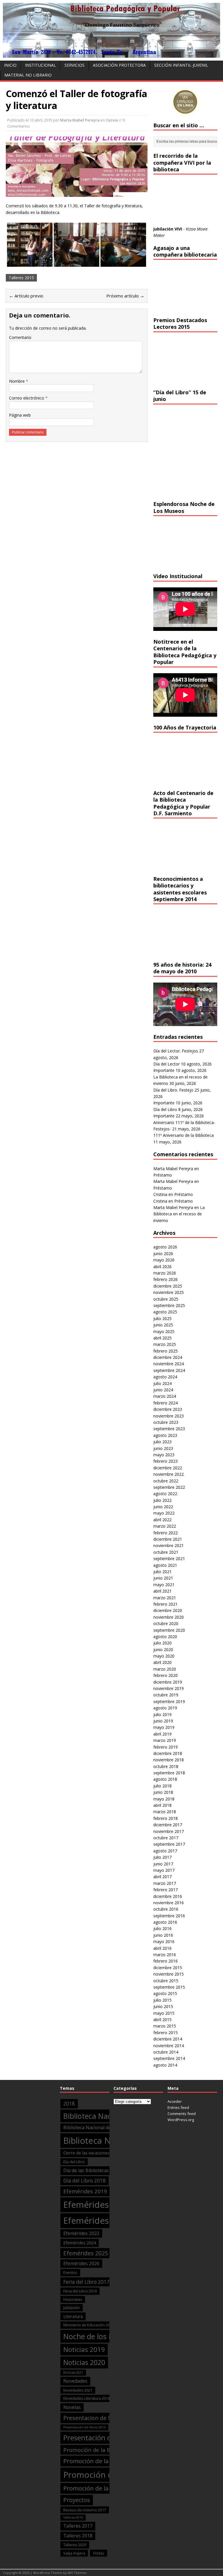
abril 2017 (162, 1877)
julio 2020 (162, 1643)
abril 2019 (162, 1734)
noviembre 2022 (169, 1474)
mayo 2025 (164, 1331)
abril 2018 (162, 1805)
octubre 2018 (166, 1766)
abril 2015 (162, 2019)
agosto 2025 (165, 1312)
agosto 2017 (165, 1851)
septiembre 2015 (169, 1987)
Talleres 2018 (78, 2536)
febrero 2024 (166, 1403)
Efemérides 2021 (97, 2221)
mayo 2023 (164, 1455)
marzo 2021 (165, 1598)
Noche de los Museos (99, 2336)
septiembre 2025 (169, 1305)
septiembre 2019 (169, 1701)
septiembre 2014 (169, 2058)
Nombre (17, 381)
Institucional (41, 65)
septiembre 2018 (169, 1773)
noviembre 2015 (169, 1974)
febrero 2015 (166, 2033)
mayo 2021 (164, 1585)
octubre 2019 (166, 1695)
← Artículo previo (26, 296)
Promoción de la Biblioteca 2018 (108, 2461)
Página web (20, 415)
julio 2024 (162, 1383)
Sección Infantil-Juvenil (181, 65)
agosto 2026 (165, 1247)
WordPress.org (181, 2120)
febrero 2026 (166, 1279)
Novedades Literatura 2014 (87, 2398)
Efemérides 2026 (81, 2263)
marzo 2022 (165, 1526)
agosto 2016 (165, 1922)
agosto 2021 (165, 1565)
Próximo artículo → (125, 296)
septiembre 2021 (169, 1559)
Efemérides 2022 (81, 2233)
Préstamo (163, 1175)
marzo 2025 (165, 1344)
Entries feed (178, 2107)
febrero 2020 (166, 1675)
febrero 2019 (166, 1747)
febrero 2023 (166, 1461)
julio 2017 (162, 1857)
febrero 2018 (166, 1818)
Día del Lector (167, 1064)
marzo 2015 (165, 2026)
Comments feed (182, 2114)
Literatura (73, 2316)
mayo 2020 (164, 1656)
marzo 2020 (165, 1669)
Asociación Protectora (119, 65)
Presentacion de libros (93, 2418)
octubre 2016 (166, 1909)
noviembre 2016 (169, 1903)
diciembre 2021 (168, 1539)
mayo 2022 (164, 1513)
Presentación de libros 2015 (84, 2427)
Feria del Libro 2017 (86, 2282)
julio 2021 (162, 1572)
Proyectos (77, 2500)
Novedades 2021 (78, 2390)
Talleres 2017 (78, 2526)
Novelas (72, 2407)
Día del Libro (165, 1109)
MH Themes (77, 2573)
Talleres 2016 (73, 2517)
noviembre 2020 (169, 1617)
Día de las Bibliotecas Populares (98, 2170)
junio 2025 (163, 1325)
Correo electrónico (27, 398)
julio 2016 (162, 1928)
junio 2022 (163, 1507)
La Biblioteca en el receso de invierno (179, 1214)
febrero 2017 (166, 1890)
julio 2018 (162, 1786)
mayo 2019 (164, 1727)
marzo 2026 (165, 1273)
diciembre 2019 (168, 1682)
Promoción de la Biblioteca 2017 (105, 2450)
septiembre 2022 (169, 1487)
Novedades (75, 2381)
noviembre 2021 (169, 1545)
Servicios (74, 65)
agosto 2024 (165, 1377)
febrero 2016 (166, 1961)
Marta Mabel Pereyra (80, 120)
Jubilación (72, 2308)
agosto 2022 (165, 1494)
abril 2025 (162, 1338)
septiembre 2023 (169, 1429)
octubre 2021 (166, 1552)
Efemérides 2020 (97, 2205)
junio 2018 (163, 1792)
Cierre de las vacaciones (86, 2153)
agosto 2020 (165, 1636)
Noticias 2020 (84, 2362)
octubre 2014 (166, 2052)
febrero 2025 (166, 1351)
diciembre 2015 (168, 1968)
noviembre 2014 (169, 2046)
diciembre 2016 (168, 1896)
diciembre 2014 (168, 2039)
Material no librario (28, 75)
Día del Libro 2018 (84, 2181)
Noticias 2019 (84, 2349)
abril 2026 (162, 1267)
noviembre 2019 (169, 1688)
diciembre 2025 (168, 1286)
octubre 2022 (166, 1481)
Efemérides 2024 (80, 2243)
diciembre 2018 (168, 1753)
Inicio (10, 65)
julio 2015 (162, 2000)
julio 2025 (162, 1318)
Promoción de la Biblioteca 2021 (108, 2488)
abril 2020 (162, 1662)
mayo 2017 (164, 1870)
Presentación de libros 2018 (108, 2438)
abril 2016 (162, 1948)
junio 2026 (163, 1253)
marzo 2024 (165, 1396)
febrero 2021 (166, 1604)
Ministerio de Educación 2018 (89, 2325)
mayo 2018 (164, 1799)
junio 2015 (163, 2006)
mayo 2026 (164, 1260)
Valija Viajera (74, 2553)
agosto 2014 (165, 2065)
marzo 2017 (165, 1883)
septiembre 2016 (169, 1916)
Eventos (70, 2272)
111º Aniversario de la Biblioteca (184, 1135)
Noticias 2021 (73, 2372)
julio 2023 (162, 1442)
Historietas (73, 2299)
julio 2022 (162, 1500)
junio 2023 (163, 1448)
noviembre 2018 (169, 1760)
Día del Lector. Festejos (176, 1051)
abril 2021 (162, 1591)
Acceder (175, 2101)
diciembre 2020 (168, 1610)
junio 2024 (163, 1390)
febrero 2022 (166, 1533)
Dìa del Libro (74, 2162)
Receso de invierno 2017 (85, 2510)
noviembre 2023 (169, 1416)
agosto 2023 (165, 1435)
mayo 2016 (164, 1941)
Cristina (160, 1194)
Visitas (99, 2553)
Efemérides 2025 (86, 2253)
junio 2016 (163, 1935)
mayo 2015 (164, 2013)
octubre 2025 (166, 1299)
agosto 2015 (165, 1993)
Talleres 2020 (75, 2545)
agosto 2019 (165, 1708)
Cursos (112, 120)
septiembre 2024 (169, 1370)
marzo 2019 (165, 1740)
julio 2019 (162, 1714)
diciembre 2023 (168, 1409)
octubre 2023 (166, 1422)
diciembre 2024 (168, 1357)
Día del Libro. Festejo (173, 1090)
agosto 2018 (165, 1779)
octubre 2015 (166, 1981)
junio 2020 (163, 1650)
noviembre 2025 (169, 1292)
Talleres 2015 (21, 278)
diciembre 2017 (168, 1825)
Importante (164, 1070)
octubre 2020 (166, 1623)
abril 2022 (162, 1520)
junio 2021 (163, 1578)
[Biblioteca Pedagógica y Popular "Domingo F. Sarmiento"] (111, 54)
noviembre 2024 (169, 1364)
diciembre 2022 (168, 1468)
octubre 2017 (166, 1838)
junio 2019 (163, 1721)
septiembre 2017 (169, 1844)
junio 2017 (163, 1864)
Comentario (20, 337)
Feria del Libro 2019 (80, 2291)
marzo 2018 (165, 1812)
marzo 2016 (165, 1955)
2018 (69, 2104)
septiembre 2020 (169, 1630)
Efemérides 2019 (85, 2191)
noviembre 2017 (169, 1831)
